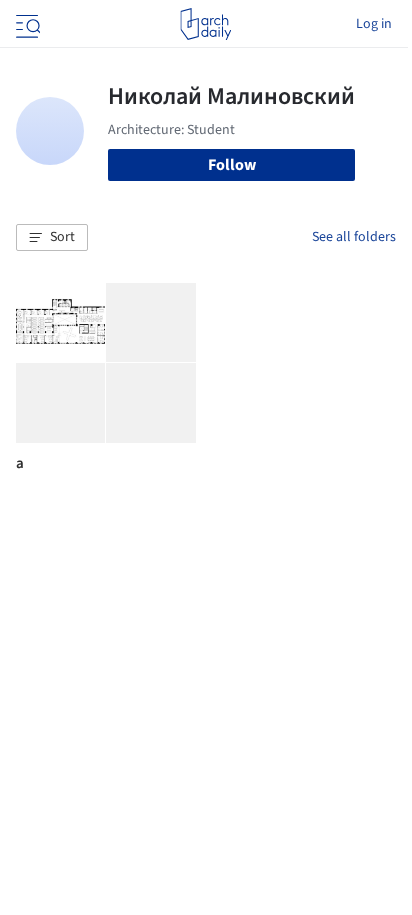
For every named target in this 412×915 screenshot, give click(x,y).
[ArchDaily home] (205, 24)
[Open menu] (26, 24)
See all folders (354, 237)
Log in (374, 24)
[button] (52, 238)
